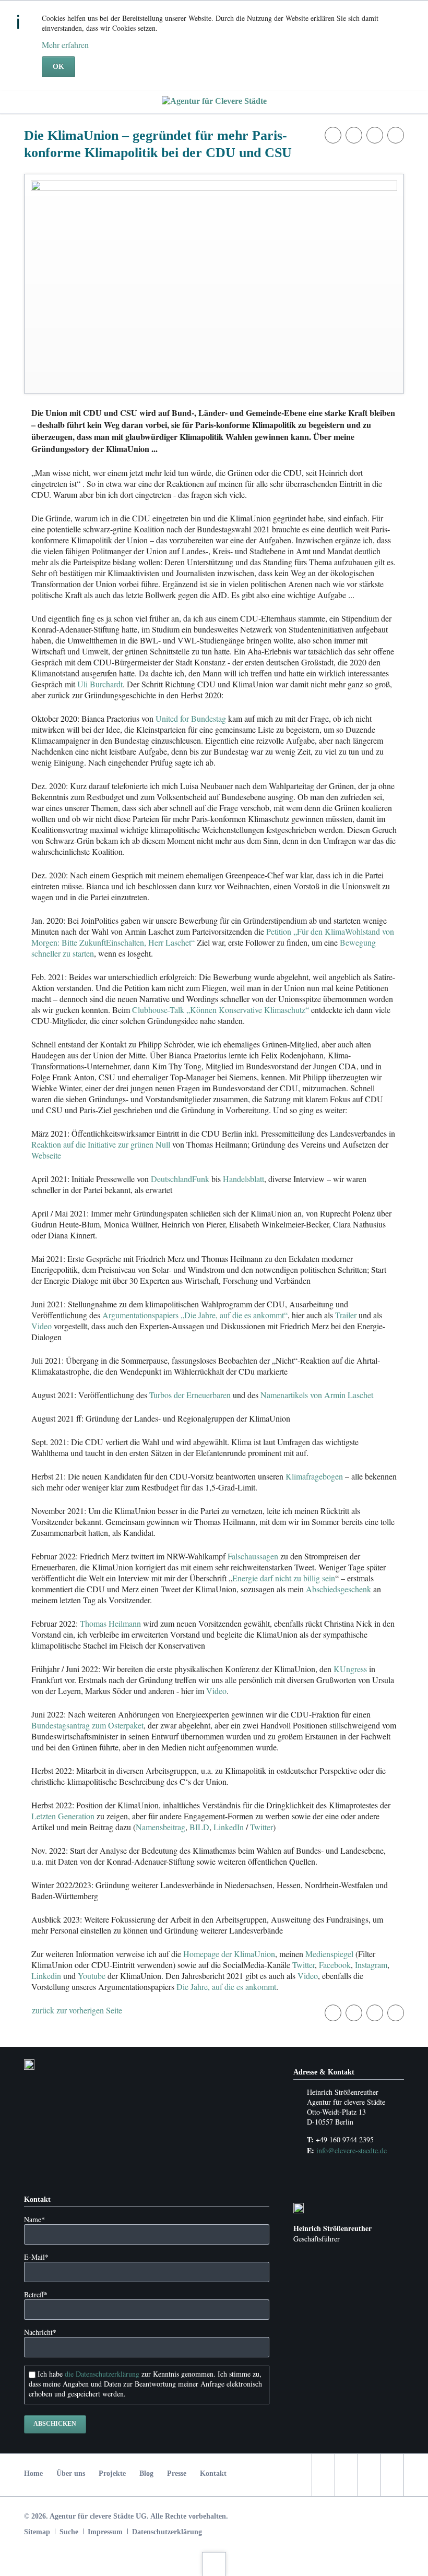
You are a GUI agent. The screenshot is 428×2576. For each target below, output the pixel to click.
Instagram (371, 1965)
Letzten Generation (63, 1816)
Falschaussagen (253, 1556)
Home (33, 2473)
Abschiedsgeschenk (338, 1589)
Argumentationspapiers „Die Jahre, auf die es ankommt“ (195, 1315)
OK (58, 67)
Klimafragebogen (314, 1476)
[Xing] (392, 2475)
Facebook (335, 1965)
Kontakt (213, 2473)
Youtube (92, 1976)
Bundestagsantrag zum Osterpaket (87, 1725)
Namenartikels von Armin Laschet (317, 1395)
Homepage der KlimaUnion (229, 1954)
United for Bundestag (191, 718)
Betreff (36, 2294)
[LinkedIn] (369, 2475)
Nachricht (40, 2332)
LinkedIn (229, 1827)
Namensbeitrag (160, 1827)
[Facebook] (323, 2475)
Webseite (46, 1155)
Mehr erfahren (65, 45)
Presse (177, 2473)
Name (34, 2219)
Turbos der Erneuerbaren (190, 1395)
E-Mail (36, 2257)
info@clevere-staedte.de (352, 2150)
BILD (199, 1827)
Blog (146, 2473)
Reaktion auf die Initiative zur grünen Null (101, 1144)
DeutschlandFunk (180, 1179)
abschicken (55, 2424)
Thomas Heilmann (110, 1623)
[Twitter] (346, 2475)
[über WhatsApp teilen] (396, 135)
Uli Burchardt (100, 684)
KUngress (350, 1669)
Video (41, 1326)
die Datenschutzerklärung (102, 2374)
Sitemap (37, 2532)
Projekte (112, 2473)
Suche (69, 2532)
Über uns (71, 2473)
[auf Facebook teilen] (333, 135)
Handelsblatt (243, 1179)
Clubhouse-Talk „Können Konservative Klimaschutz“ (221, 1010)
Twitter (261, 1827)
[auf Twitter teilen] (354, 135)
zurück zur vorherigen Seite (77, 2010)
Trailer (346, 1315)
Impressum (105, 2532)
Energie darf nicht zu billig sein (284, 1578)
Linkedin (46, 1976)
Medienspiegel (329, 1954)
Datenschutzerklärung (167, 2532)
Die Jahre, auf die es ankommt (226, 1987)
